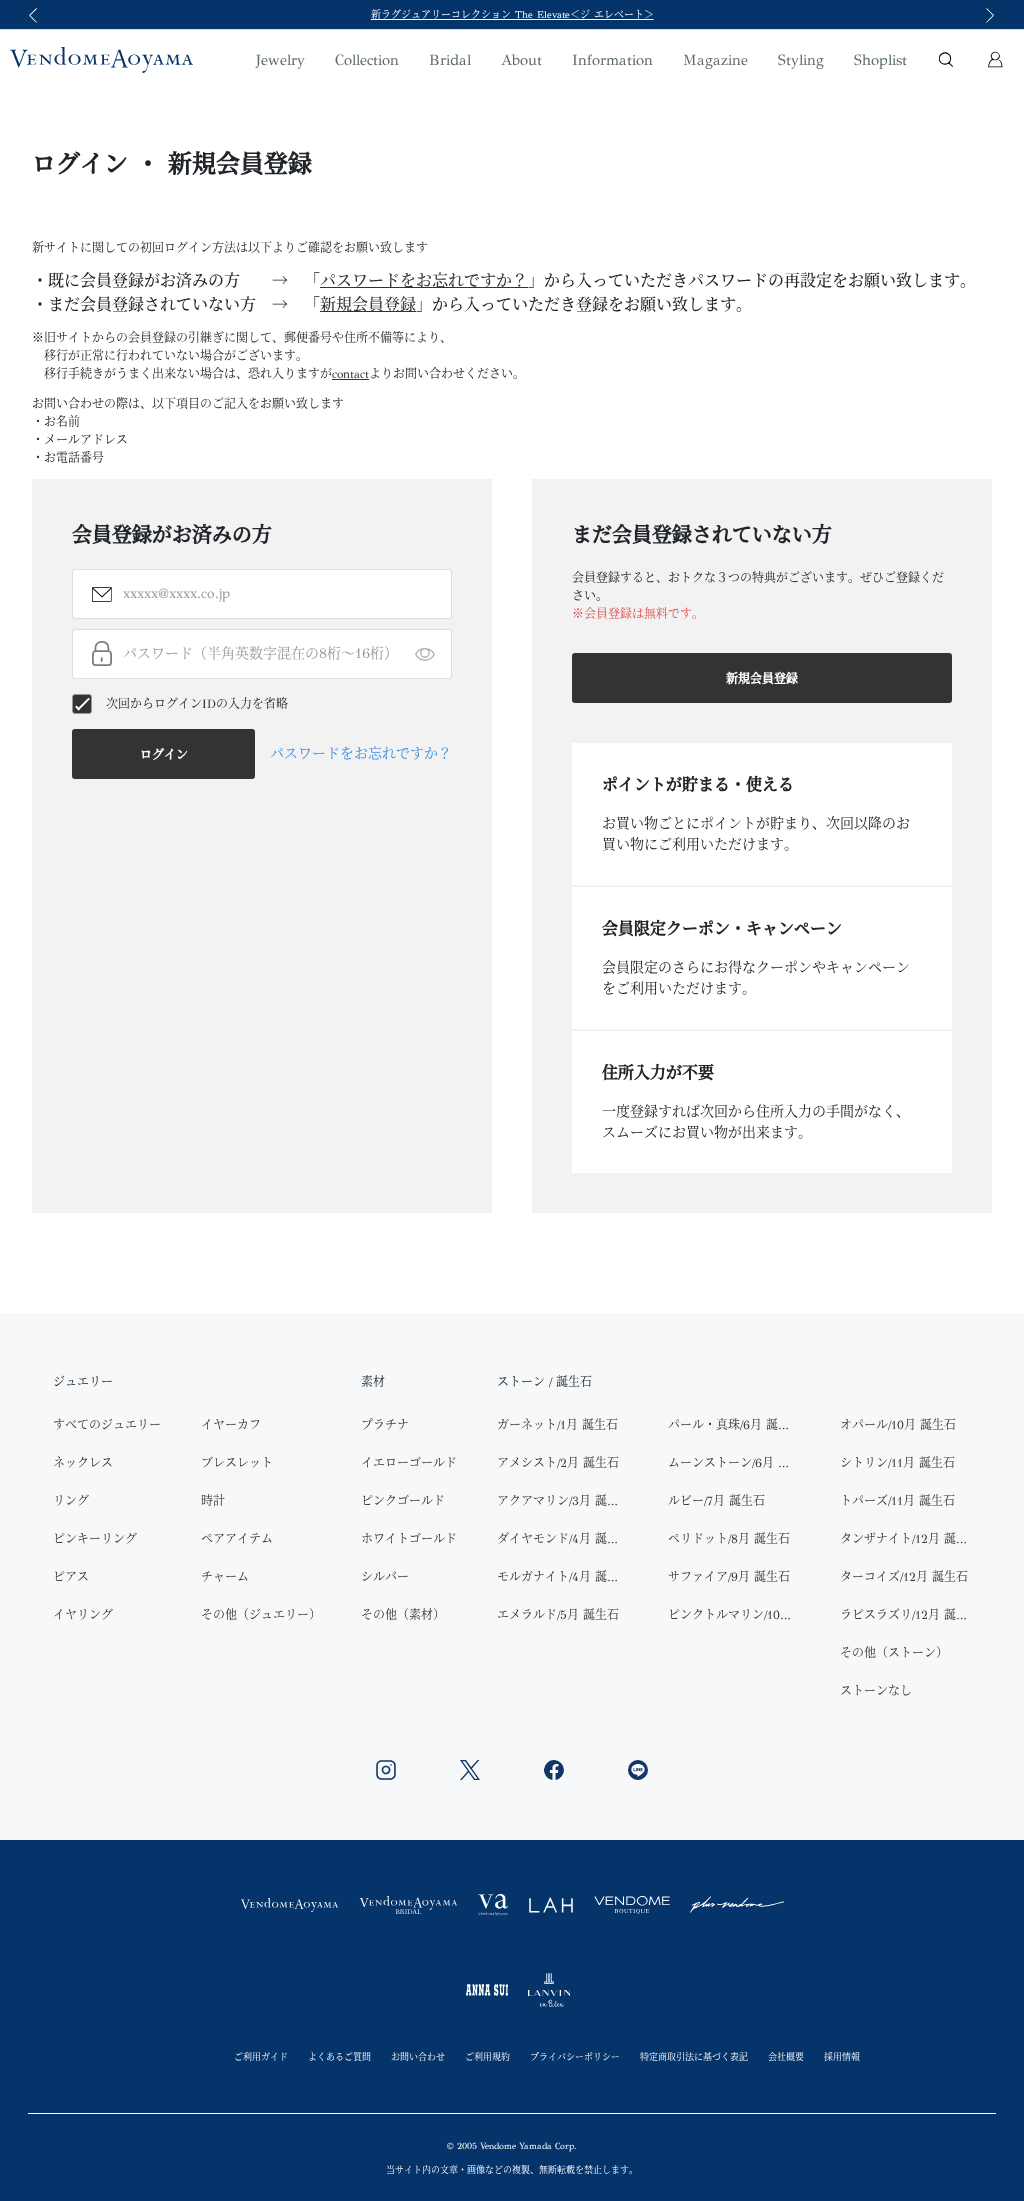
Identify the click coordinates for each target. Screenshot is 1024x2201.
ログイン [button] (164, 755)
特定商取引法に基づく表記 (694, 2056)
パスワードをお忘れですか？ (424, 280)
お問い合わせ (418, 2056)
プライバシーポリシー (575, 2056)
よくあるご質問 (339, 2056)
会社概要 (786, 2056)
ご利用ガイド (261, 2056)
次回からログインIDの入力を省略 (197, 704)
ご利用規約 (487, 2056)
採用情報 (842, 2056)
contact (350, 374)
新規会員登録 (368, 304)
